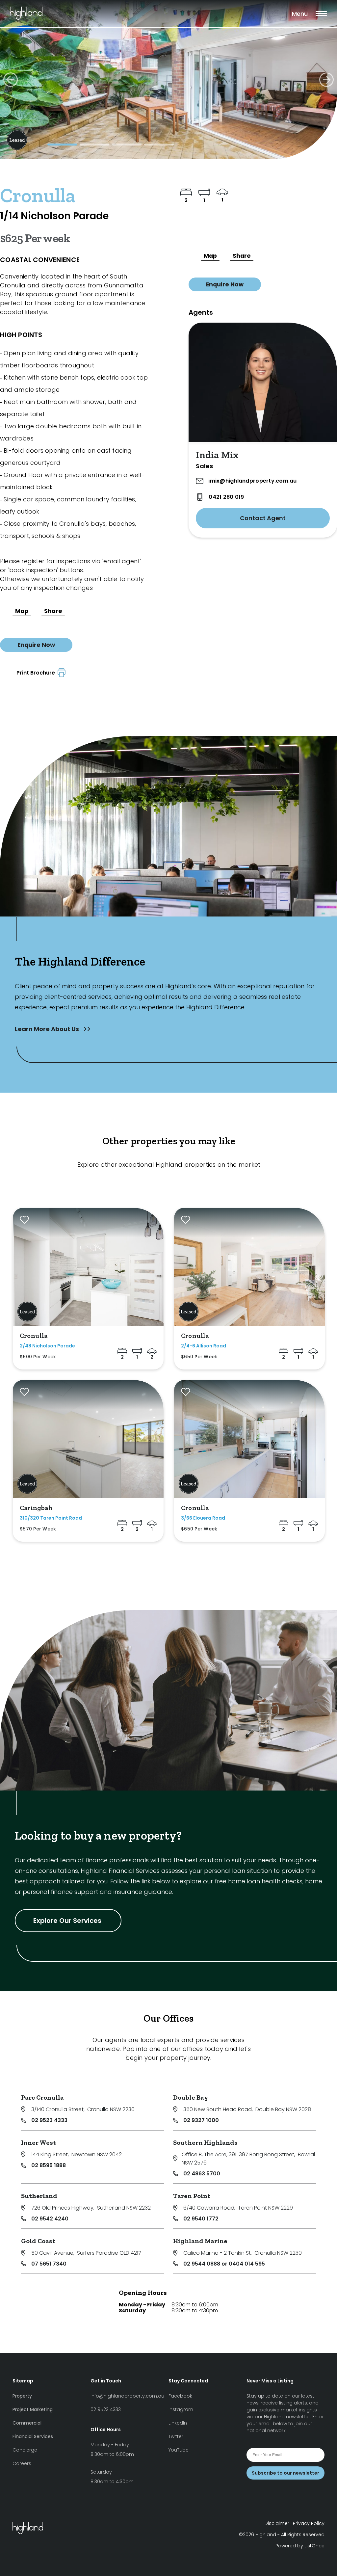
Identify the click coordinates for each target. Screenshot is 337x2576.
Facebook (180, 2396)
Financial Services (33, 2436)
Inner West (39, 2142)
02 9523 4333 (49, 2120)
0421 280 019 (226, 497)
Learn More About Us (48, 1029)
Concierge (25, 2450)
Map (22, 611)
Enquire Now (36, 645)
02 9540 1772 (201, 2219)
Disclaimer (277, 2523)
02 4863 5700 (202, 2174)
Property (22, 2396)
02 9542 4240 (50, 2219)
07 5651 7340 (49, 2264)
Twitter (176, 2436)
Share (53, 611)
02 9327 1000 (201, 2120)
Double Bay (191, 2097)
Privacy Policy (309, 2523)
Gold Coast (38, 2241)
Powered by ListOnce (300, 2546)
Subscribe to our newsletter (285, 2473)
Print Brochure (37, 673)
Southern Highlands (205, 2142)
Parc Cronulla (42, 2097)
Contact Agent (263, 518)
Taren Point (192, 2196)
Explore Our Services (68, 1921)
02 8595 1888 (49, 2165)
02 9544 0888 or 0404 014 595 (224, 2264)
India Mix (217, 455)
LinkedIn (178, 2423)
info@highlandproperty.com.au (127, 2396)
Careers (22, 2463)
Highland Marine (200, 2241)
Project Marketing (33, 2409)
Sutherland (39, 2196)
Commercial (27, 2423)
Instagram (181, 2409)
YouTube (179, 2450)
